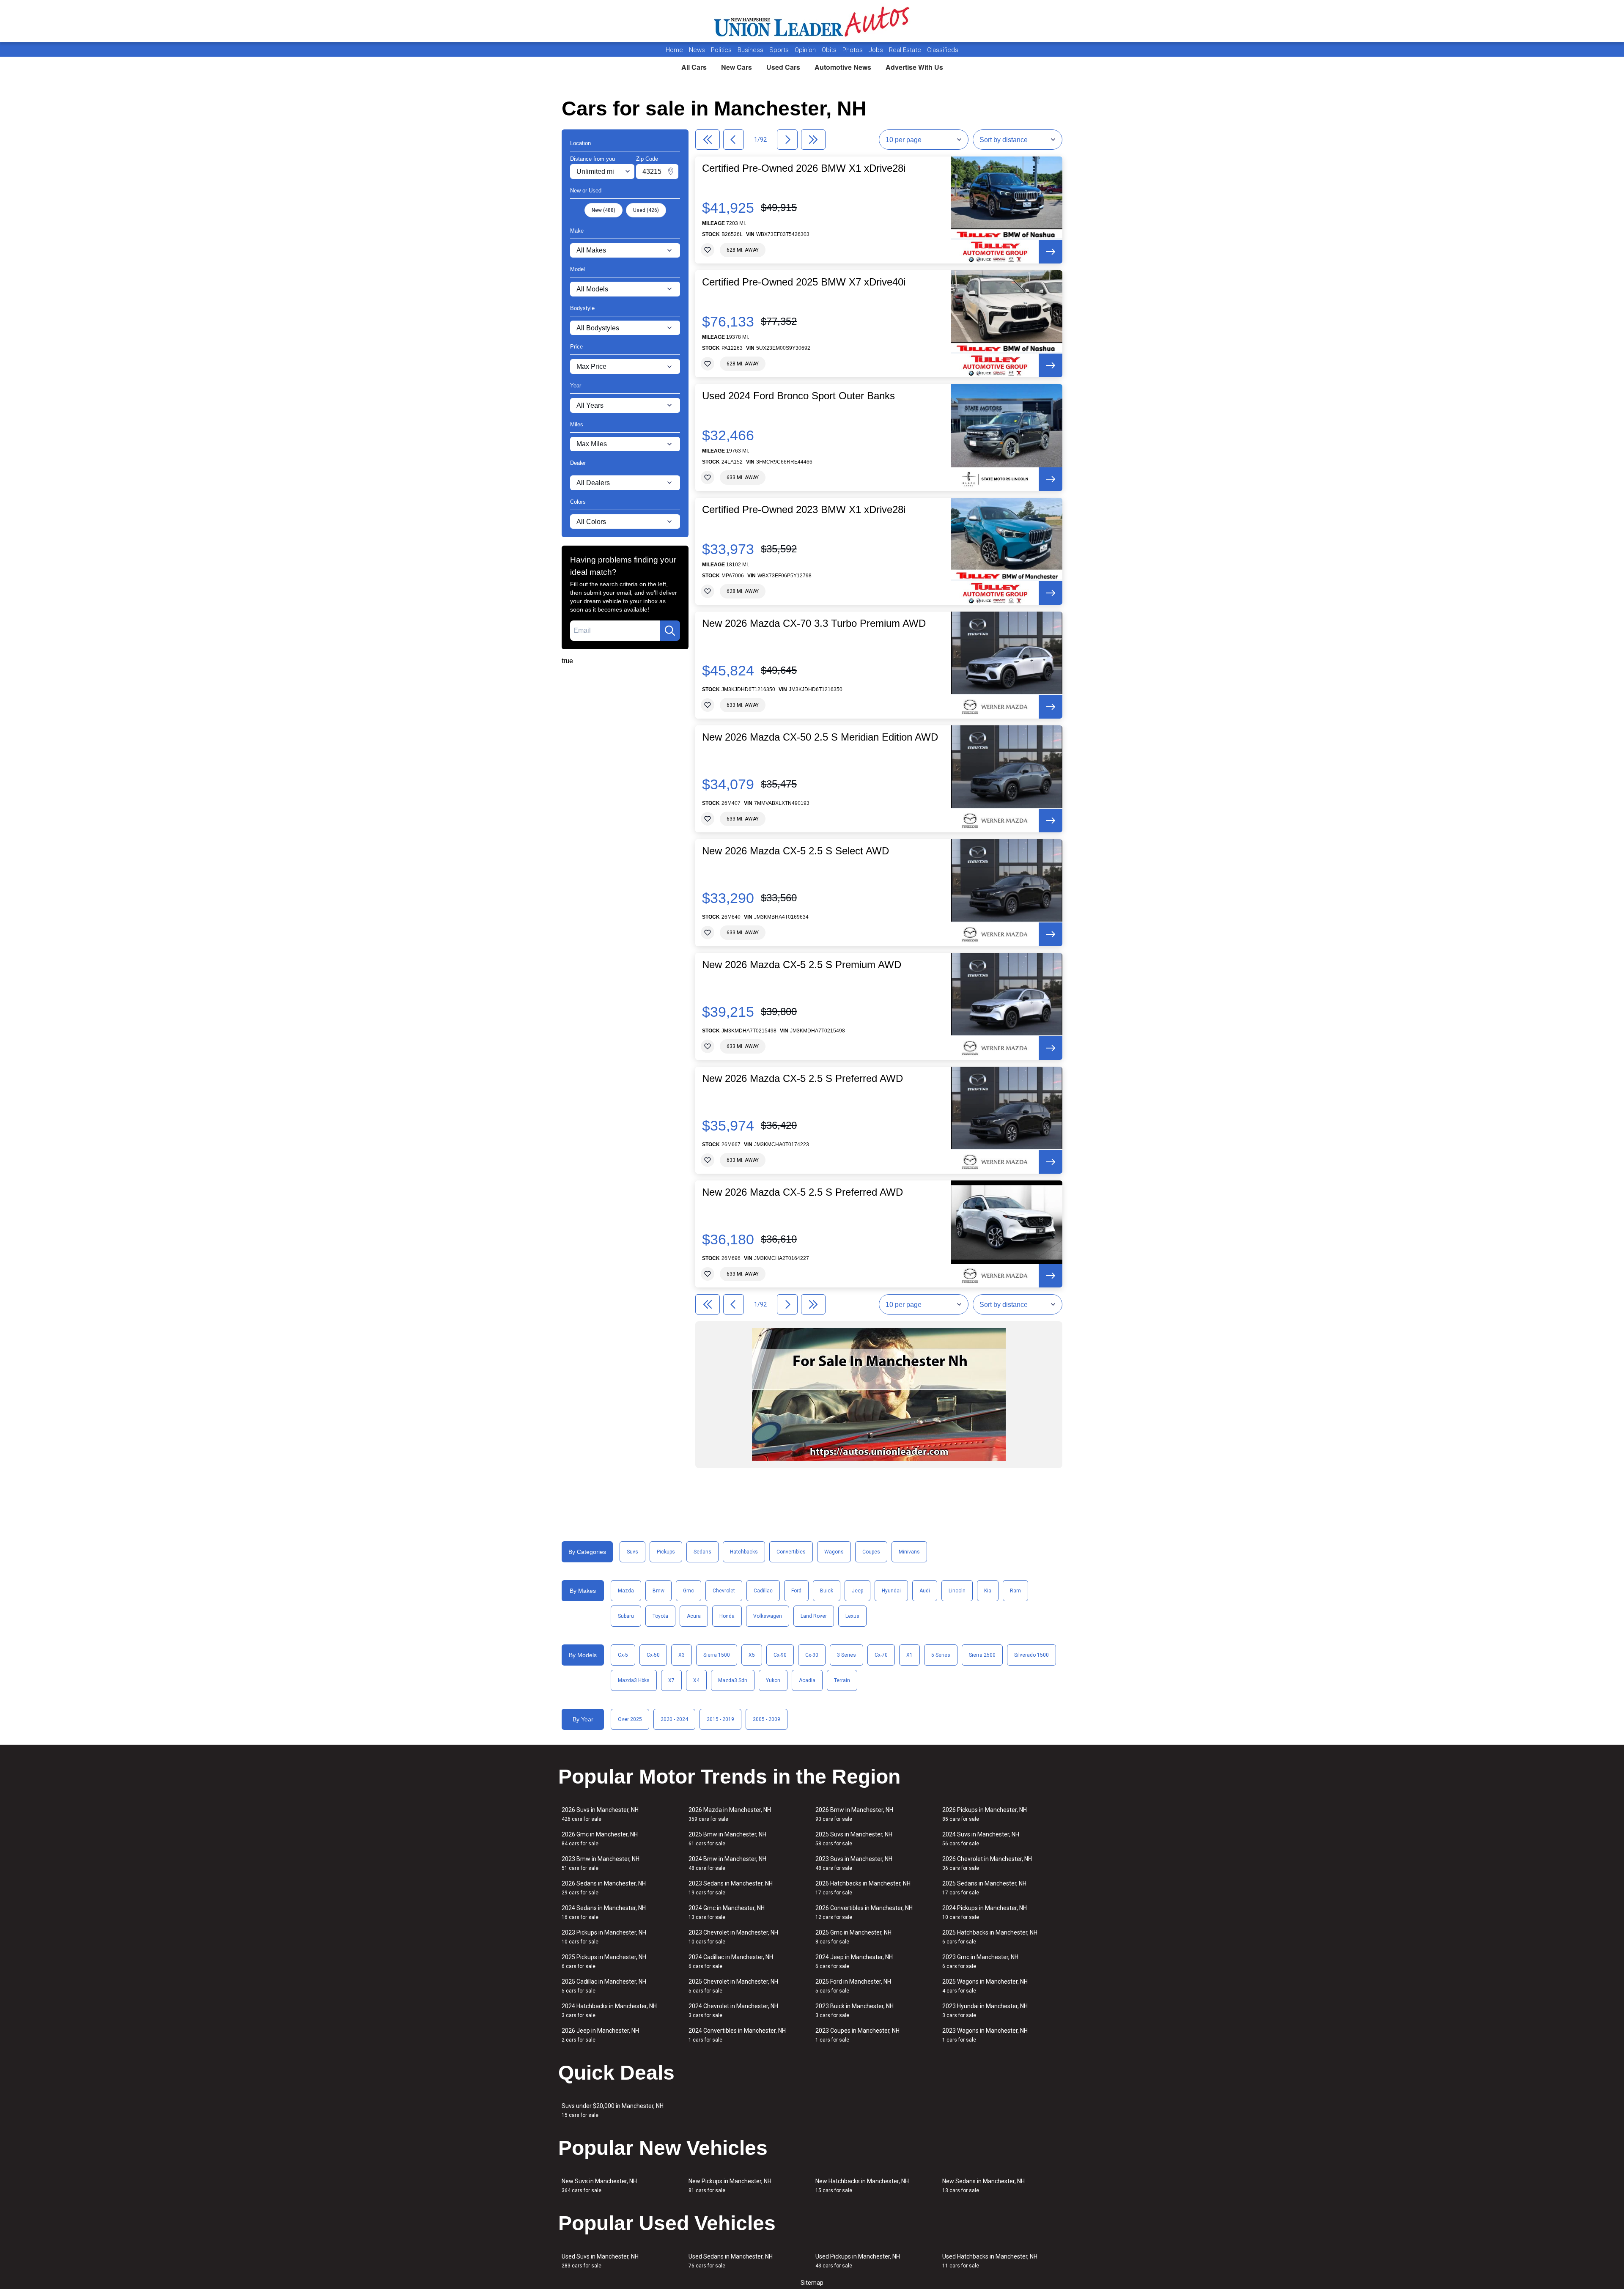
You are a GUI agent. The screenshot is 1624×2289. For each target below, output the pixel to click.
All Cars (694, 67)
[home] (812, 21)
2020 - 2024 (674, 1719)
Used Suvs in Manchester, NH (600, 2261)
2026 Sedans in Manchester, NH (604, 1888)
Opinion (806, 50)
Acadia (807, 1680)
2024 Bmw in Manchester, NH (727, 1863)
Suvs (632, 1552)
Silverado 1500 (1031, 1655)
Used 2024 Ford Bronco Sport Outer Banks (798, 396)
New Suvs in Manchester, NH (599, 2186)
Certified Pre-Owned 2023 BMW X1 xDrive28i (804, 510)
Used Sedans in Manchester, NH (731, 2261)
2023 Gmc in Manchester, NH (980, 1961)
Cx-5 (623, 1655)
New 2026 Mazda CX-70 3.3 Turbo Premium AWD (814, 623)
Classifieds (943, 50)
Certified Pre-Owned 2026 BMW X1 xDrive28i (804, 168)
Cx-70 (881, 1655)
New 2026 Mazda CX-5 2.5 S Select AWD (796, 851)
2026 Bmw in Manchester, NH (854, 1814)
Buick (827, 1591)
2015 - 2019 (720, 1719)
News (697, 50)
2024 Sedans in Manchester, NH (604, 1912)
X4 (696, 1680)
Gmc (689, 1591)
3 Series (846, 1655)
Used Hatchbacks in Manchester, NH (990, 2261)
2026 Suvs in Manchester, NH (600, 1814)
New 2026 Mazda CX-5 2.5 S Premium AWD (802, 965)
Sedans (702, 1552)
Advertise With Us (914, 67)
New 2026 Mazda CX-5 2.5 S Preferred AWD (802, 1079)
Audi (925, 1591)
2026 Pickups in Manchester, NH (985, 1814)
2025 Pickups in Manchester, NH (604, 1961)
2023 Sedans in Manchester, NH (731, 1888)
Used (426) (646, 210)
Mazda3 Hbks (634, 1680)
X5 (752, 1655)
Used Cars (783, 67)
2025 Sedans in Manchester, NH (984, 1888)
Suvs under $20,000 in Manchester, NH (613, 2110)
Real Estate (906, 50)
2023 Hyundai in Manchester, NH (985, 2010)
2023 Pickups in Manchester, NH (604, 1937)
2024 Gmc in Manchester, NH (727, 1912)
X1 (909, 1655)
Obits (830, 50)
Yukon (773, 1680)
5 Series (941, 1655)
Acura (694, 1616)
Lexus (852, 1616)
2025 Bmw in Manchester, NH (727, 1839)
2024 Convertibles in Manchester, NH (737, 2035)
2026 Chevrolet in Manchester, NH (987, 1863)
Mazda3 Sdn (733, 1680)
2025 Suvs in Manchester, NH (854, 1839)
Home (674, 50)
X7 (671, 1680)
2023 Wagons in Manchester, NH (985, 2035)
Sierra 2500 (982, 1655)
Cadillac (763, 1591)
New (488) (604, 210)
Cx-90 (780, 1655)
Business (751, 50)
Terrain (842, 1680)
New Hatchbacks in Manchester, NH (862, 2186)
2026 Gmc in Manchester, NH (600, 1839)
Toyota (660, 1616)
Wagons (834, 1552)
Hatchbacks (744, 1552)
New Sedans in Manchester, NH (983, 2186)
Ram (1015, 1591)
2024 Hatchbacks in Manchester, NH (609, 2010)
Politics (721, 50)
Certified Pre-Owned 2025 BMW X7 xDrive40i (804, 282)
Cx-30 (812, 1655)
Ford (796, 1591)
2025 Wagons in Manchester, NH (985, 1986)
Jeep (857, 1591)
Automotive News (843, 67)
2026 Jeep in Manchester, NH (600, 2035)
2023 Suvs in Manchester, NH (854, 1863)
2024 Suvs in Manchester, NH (981, 1839)
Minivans (909, 1552)
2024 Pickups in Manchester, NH (985, 1912)
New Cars (737, 67)
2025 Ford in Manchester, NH (853, 1986)
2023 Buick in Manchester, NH (855, 2010)
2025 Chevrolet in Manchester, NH (733, 1986)
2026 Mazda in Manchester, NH (730, 1814)
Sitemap (812, 2283)
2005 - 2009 (767, 1719)
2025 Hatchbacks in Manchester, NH (990, 1937)
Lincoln (957, 1591)
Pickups (666, 1552)
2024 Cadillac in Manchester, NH (731, 1961)
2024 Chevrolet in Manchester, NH (733, 2010)
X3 (682, 1655)
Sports (780, 50)
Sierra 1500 (717, 1655)
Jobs (877, 50)
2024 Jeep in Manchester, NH (854, 1961)
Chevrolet (724, 1591)
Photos (853, 50)
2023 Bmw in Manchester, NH (601, 1863)
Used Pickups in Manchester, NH (858, 2261)
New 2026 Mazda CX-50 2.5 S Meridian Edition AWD (820, 737)
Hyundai (891, 1591)
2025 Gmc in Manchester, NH (853, 1937)
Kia (988, 1591)
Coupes (871, 1552)
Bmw (658, 1591)
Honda (727, 1616)
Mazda (626, 1591)
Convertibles (791, 1552)
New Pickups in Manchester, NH (730, 2186)
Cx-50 (653, 1655)
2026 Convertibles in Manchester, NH (864, 1912)
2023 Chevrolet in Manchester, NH (733, 1937)
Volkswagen (768, 1616)
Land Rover (814, 1616)
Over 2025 (630, 1719)
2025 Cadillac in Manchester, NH (604, 1986)
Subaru (626, 1616)
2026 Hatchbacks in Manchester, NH (863, 1888)
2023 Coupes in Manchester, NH (857, 2035)
